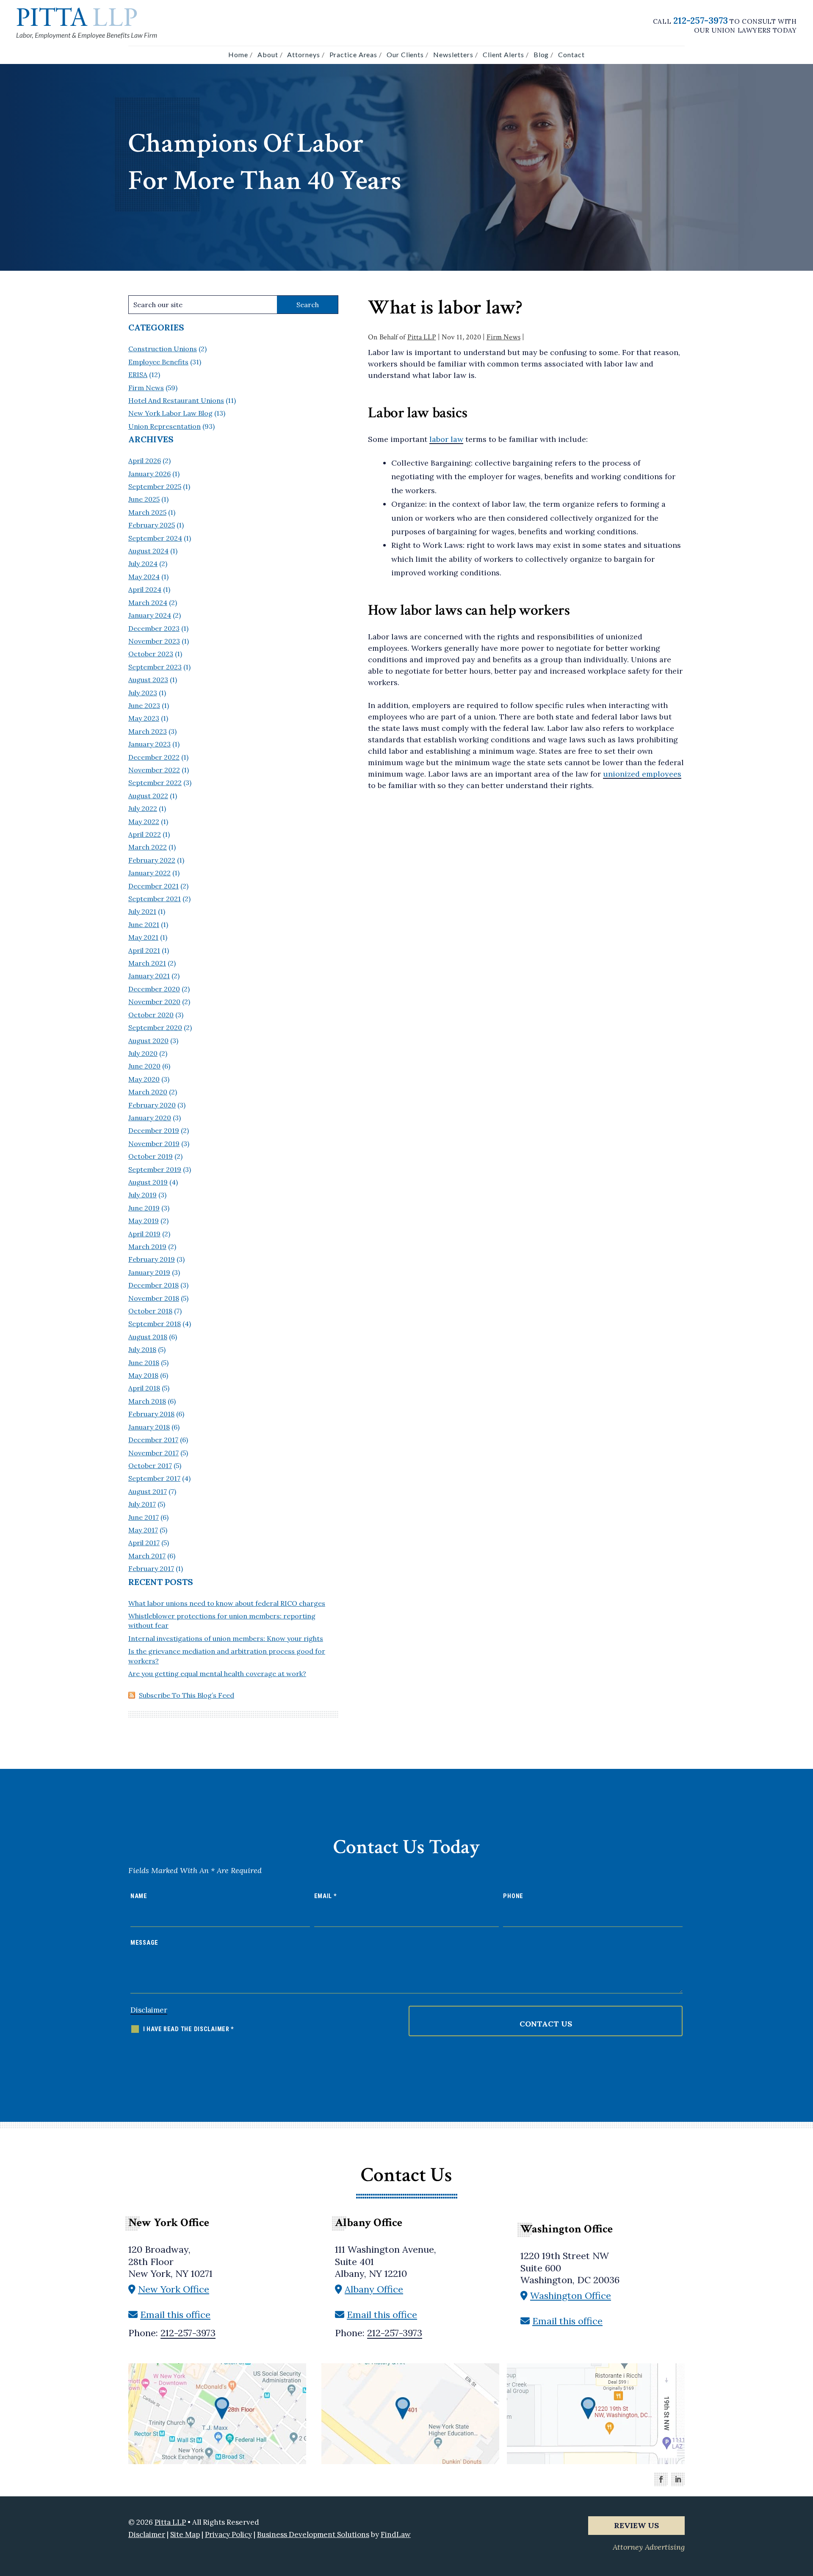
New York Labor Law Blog (170, 413)
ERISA (138, 375)
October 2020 (151, 1015)
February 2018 (151, 1414)
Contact (571, 54)
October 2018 (150, 1311)
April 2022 (145, 834)
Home (238, 54)
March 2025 (147, 512)
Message (144, 1943)
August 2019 (148, 1182)
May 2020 (144, 1079)
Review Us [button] (636, 2525)
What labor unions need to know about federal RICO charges (227, 1603)
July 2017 (142, 1504)
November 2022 (154, 770)
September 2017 (154, 1478)
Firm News (503, 337)
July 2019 (142, 1195)
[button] (800, 2510)
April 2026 (145, 461)
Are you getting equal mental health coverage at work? (217, 1674)
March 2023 (148, 731)
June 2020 (144, 1066)
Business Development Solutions (313, 2534)
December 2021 (153, 886)
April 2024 (145, 589)
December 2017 (153, 1440)
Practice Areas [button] (354, 54)
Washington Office (571, 2296)
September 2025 (155, 486)
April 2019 (144, 1234)
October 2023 (151, 654)
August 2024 (148, 551)
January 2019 (149, 1272)
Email (326, 1896)
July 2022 (143, 808)
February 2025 (152, 525)
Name (139, 1896)
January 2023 (149, 744)
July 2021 (142, 911)
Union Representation (165, 426)
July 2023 (143, 693)
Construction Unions (163, 349)
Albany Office (374, 2289)
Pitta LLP (422, 337)
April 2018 (144, 1388)
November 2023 (154, 641)
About (268, 54)
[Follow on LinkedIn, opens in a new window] (678, 2479)
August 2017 (148, 1491)
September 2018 (155, 1324)
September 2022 (155, 783)
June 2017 (144, 1517)
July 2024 (143, 563)
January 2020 (150, 1118)
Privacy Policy (228, 2534)
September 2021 (155, 899)
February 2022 (152, 860)
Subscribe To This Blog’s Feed (187, 1695)
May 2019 (144, 1221)
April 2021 (144, 950)
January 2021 (149, 976)
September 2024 (155, 538)
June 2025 (144, 499)
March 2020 (148, 1092)
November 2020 (154, 1002)
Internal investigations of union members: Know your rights (226, 1638)
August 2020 (148, 1041)
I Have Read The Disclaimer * (189, 2029)
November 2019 (154, 1144)
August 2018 (148, 1337)
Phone (513, 1896)
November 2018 (154, 1298)
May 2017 (143, 1530)
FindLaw (396, 2534)
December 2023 (154, 628)
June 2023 (144, 705)
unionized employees (642, 774)
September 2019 (155, 1169)
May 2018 (143, 1375)
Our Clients (405, 54)
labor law (446, 439)
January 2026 (149, 474)
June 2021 (144, 924)
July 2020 (143, 1053)
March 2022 (148, 847)
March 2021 (147, 963)
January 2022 (149, 873)
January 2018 (149, 1427)
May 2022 (144, 822)
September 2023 (155, 667)
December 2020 (154, 989)
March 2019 (147, 1246)
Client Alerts (503, 54)
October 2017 (150, 1466)
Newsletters (453, 54)
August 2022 (148, 796)
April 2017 (144, 1543)
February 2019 (152, 1259)
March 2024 (148, 602)
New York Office (174, 2289)
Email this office (175, 2315)
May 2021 (143, 937)
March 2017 (147, 1556)
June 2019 (144, 1208)
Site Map (185, 2534)
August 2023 (148, 680)
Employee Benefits (158, 362)
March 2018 (147, 1401)
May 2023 (144, 718)
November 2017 (153, 1453)
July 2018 (142, 1349)
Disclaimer (149, 2010)
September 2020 (155, 1027)
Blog (541, 54)
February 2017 (151, 1568)
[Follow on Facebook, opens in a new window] (661, 2479)
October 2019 (151, 1156)
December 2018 (153, 1285)
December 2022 (154, 757)
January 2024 (150, 615)
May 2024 (144, 577)
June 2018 (144, 1363)
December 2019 (154, 1130)
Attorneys (303, 54)
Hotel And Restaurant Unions (176, 400)
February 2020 (152, 1105)
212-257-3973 (701, 20)
